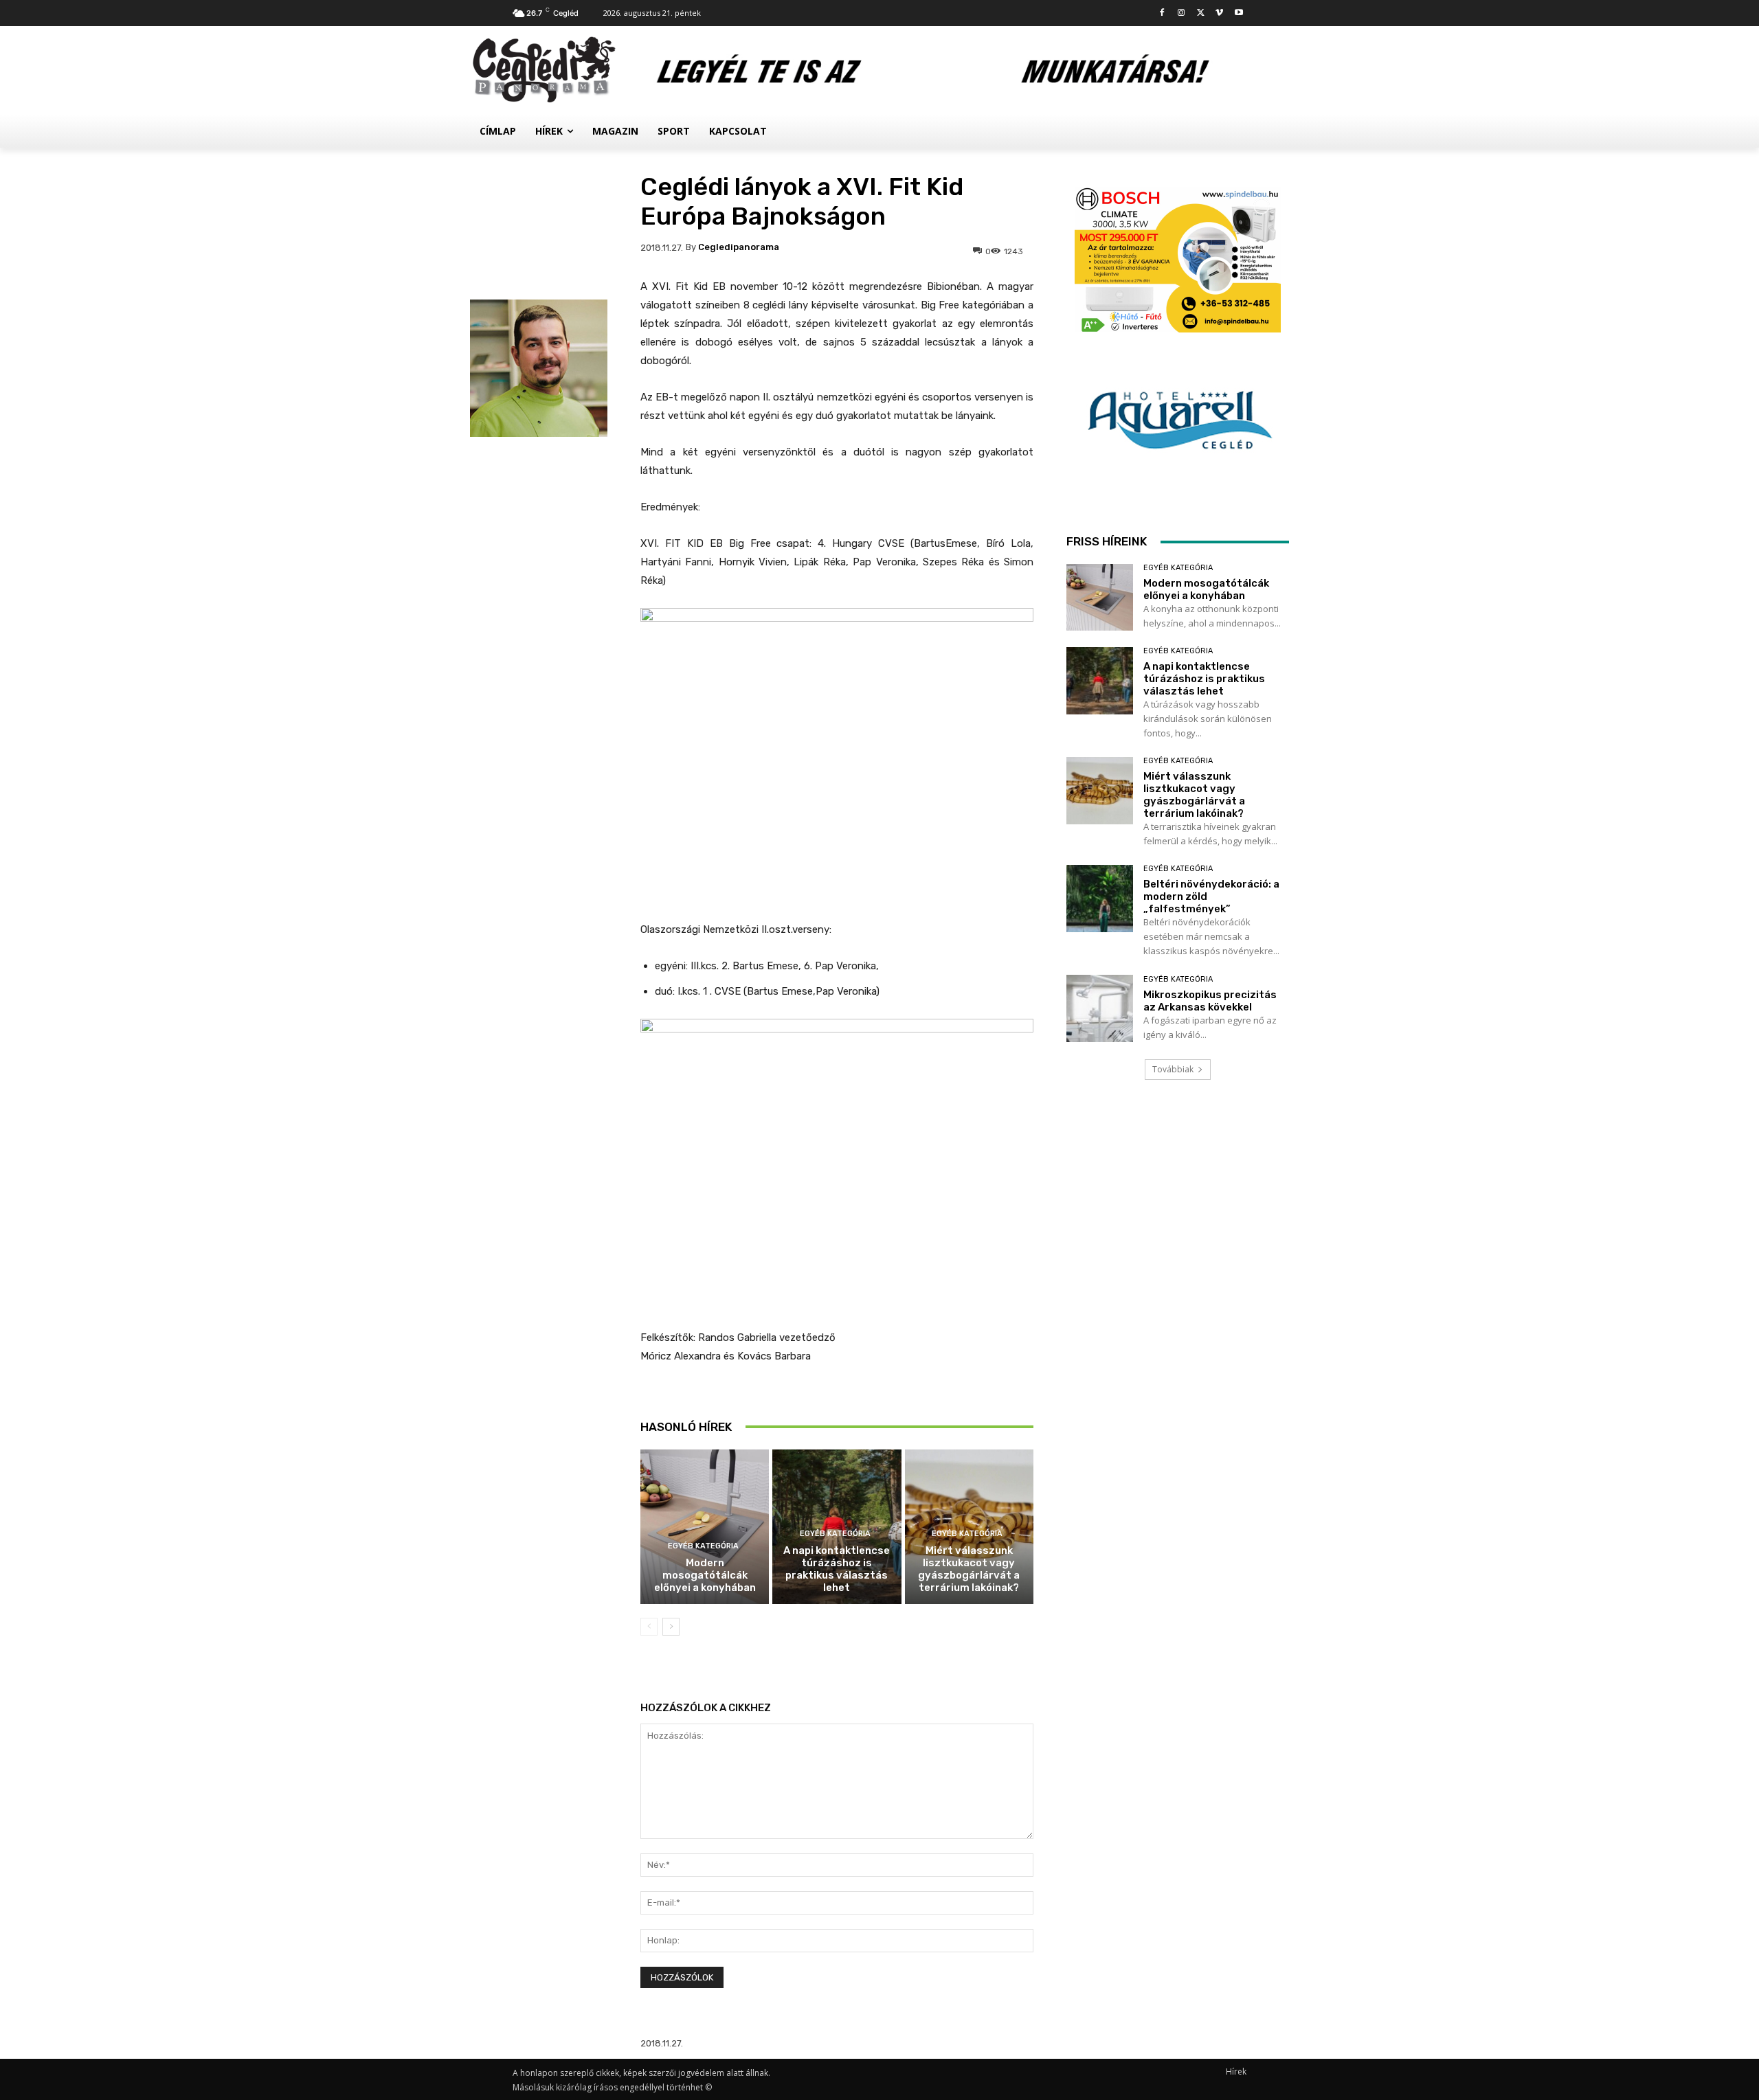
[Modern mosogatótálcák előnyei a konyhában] (705, 1527)
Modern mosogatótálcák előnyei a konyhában (705, 1575)
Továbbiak (1173, 1069)
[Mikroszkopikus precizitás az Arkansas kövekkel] (1100, 1008)
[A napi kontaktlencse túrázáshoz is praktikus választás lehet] (1100, 680)
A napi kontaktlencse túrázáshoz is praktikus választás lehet (837, 1569)
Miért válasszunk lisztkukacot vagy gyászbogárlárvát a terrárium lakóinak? (969, 1569)
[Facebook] (1162, 13)
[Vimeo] (1219, 13)
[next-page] (671, 1627)
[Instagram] (1181, 13)
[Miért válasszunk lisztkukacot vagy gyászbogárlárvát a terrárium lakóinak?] (1100, 790)
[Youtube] (1239, 13)
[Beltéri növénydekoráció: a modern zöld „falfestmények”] (1100, 898)
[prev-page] (649, 1627)
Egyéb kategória (703, 1546)
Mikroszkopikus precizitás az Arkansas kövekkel (1210, 1001)
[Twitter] (1201, 13)
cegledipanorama (739, 247)
